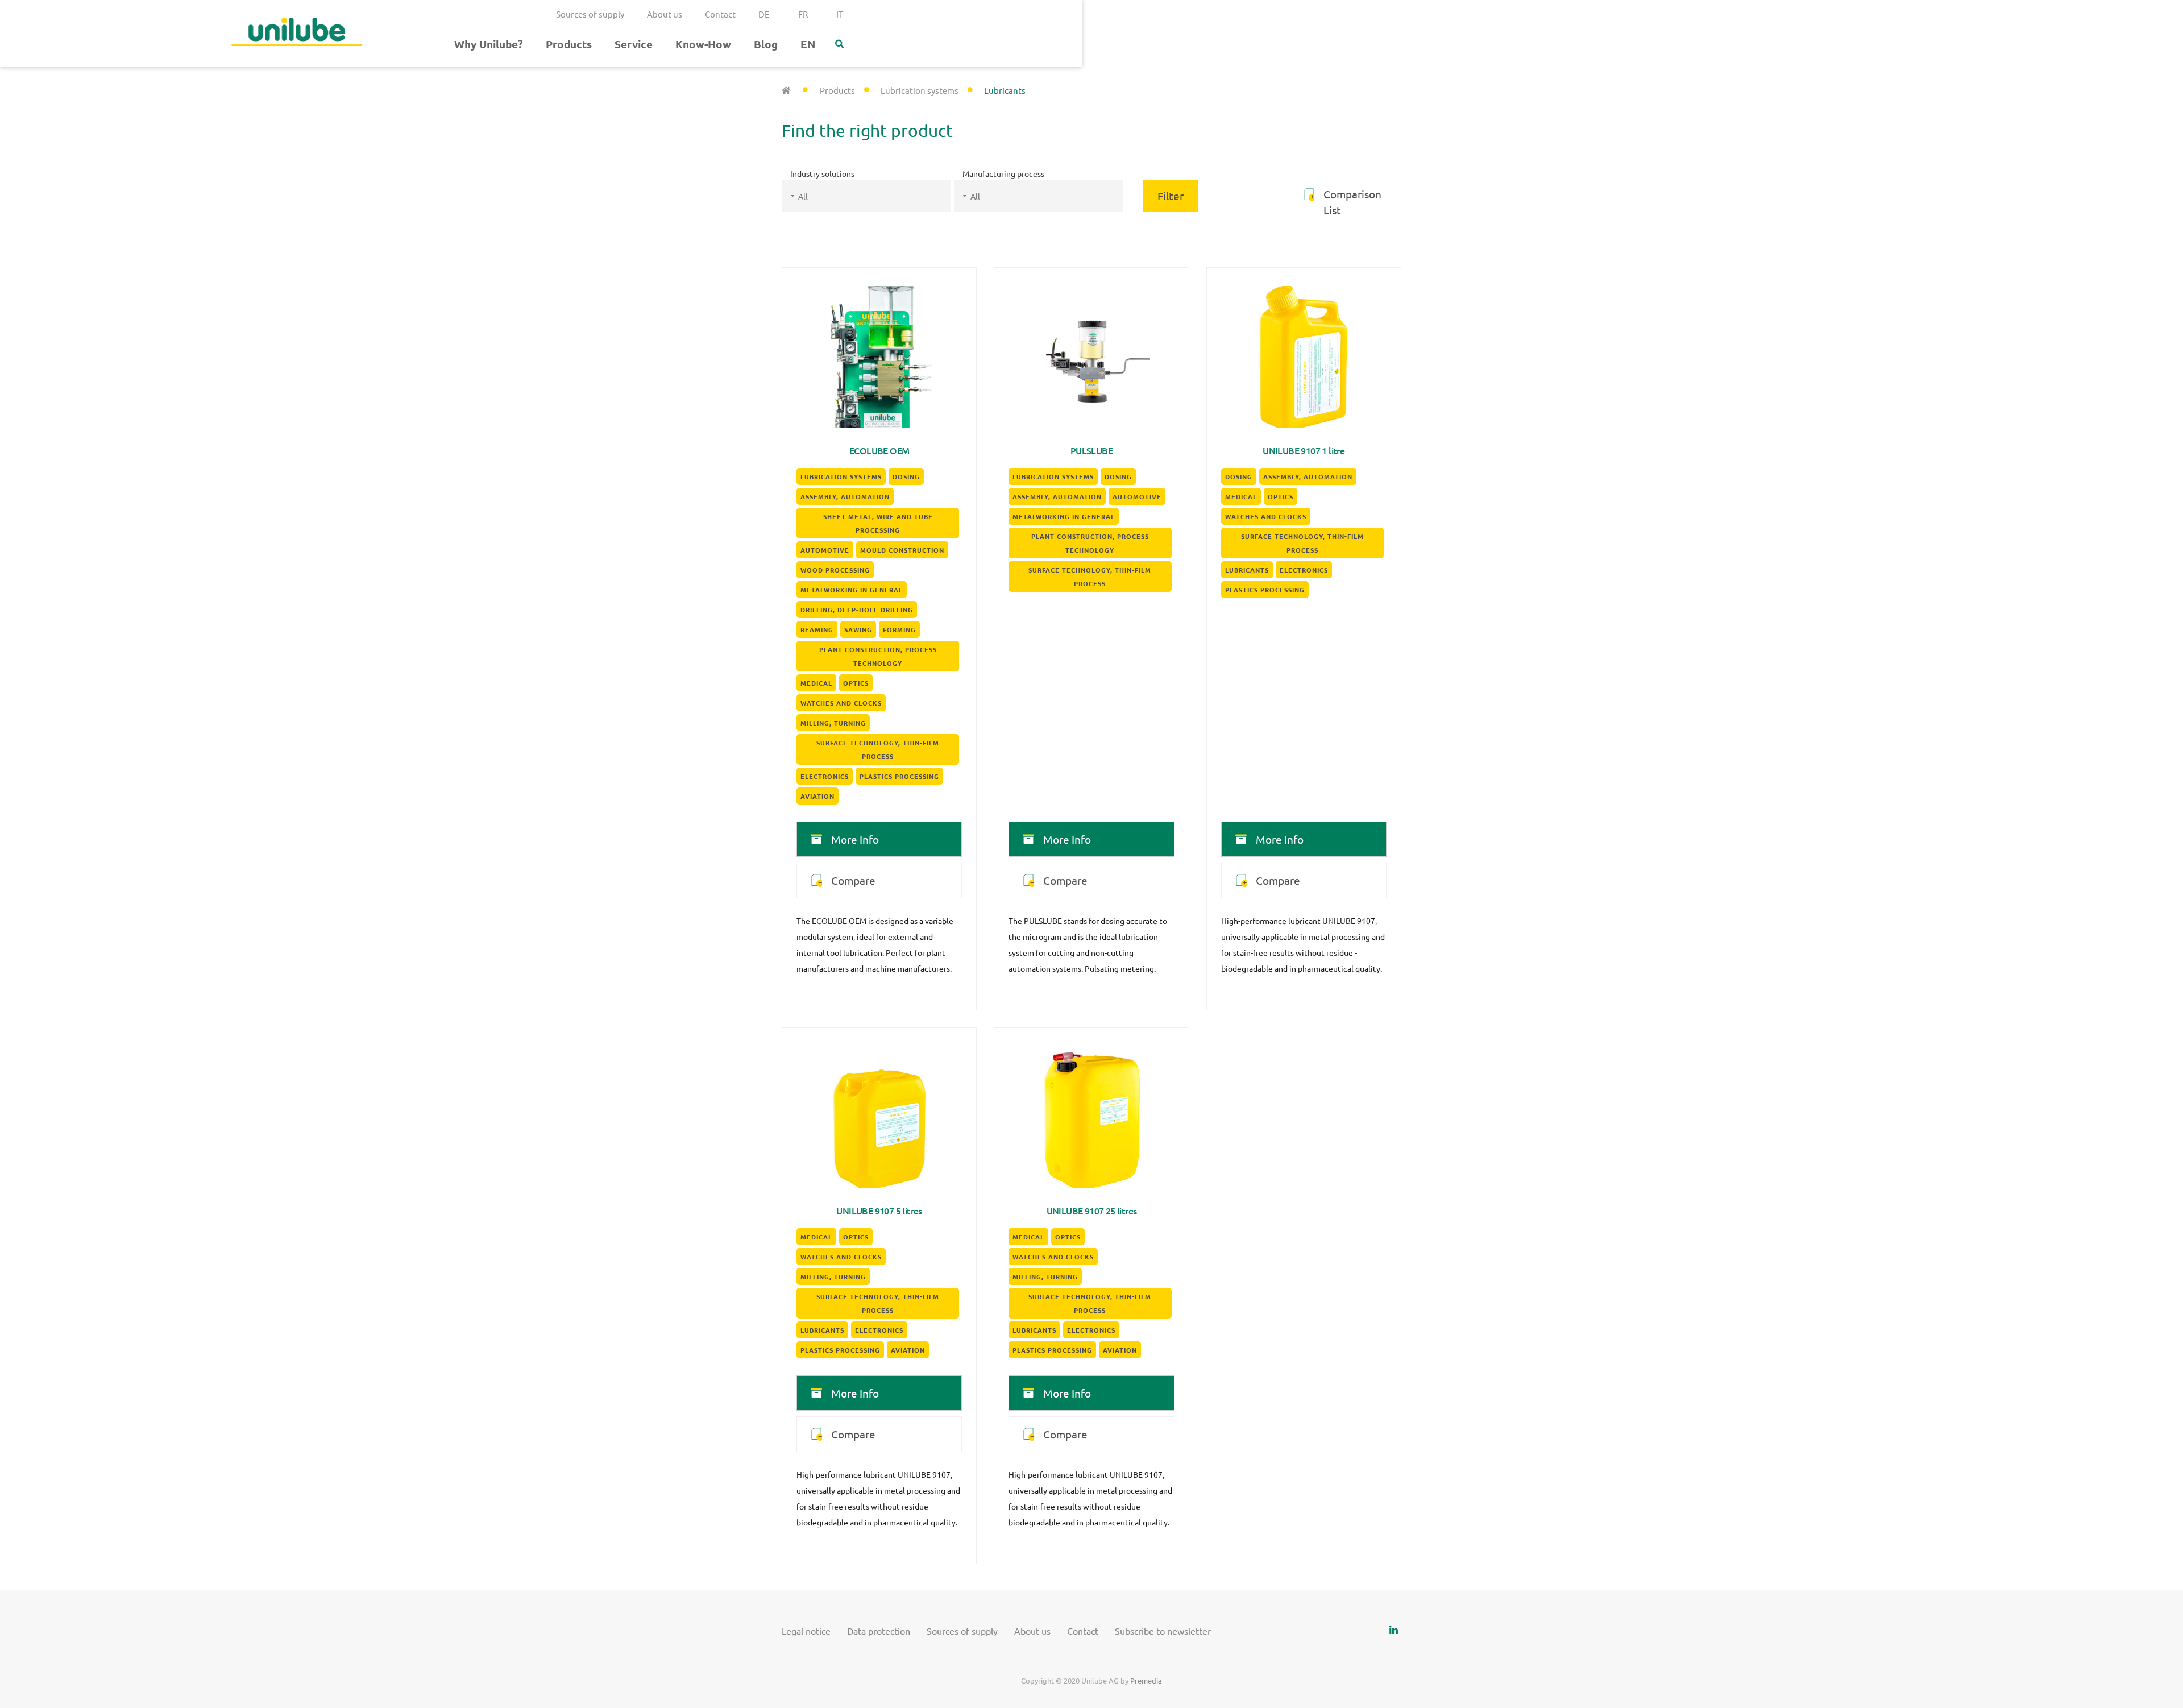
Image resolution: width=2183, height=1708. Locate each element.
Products (569, 44)
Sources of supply (590, 14)
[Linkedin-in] (1394, 1630)
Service (634, 44)
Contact (720, 14)
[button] (840, 44)
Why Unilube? (489, 44)
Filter (1171, 196)
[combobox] (866, 196)
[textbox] (881, 196)
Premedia (1146, 1680)
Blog (766, 44)
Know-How (703, 44)
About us (665, 14)
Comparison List (1352, 202)
